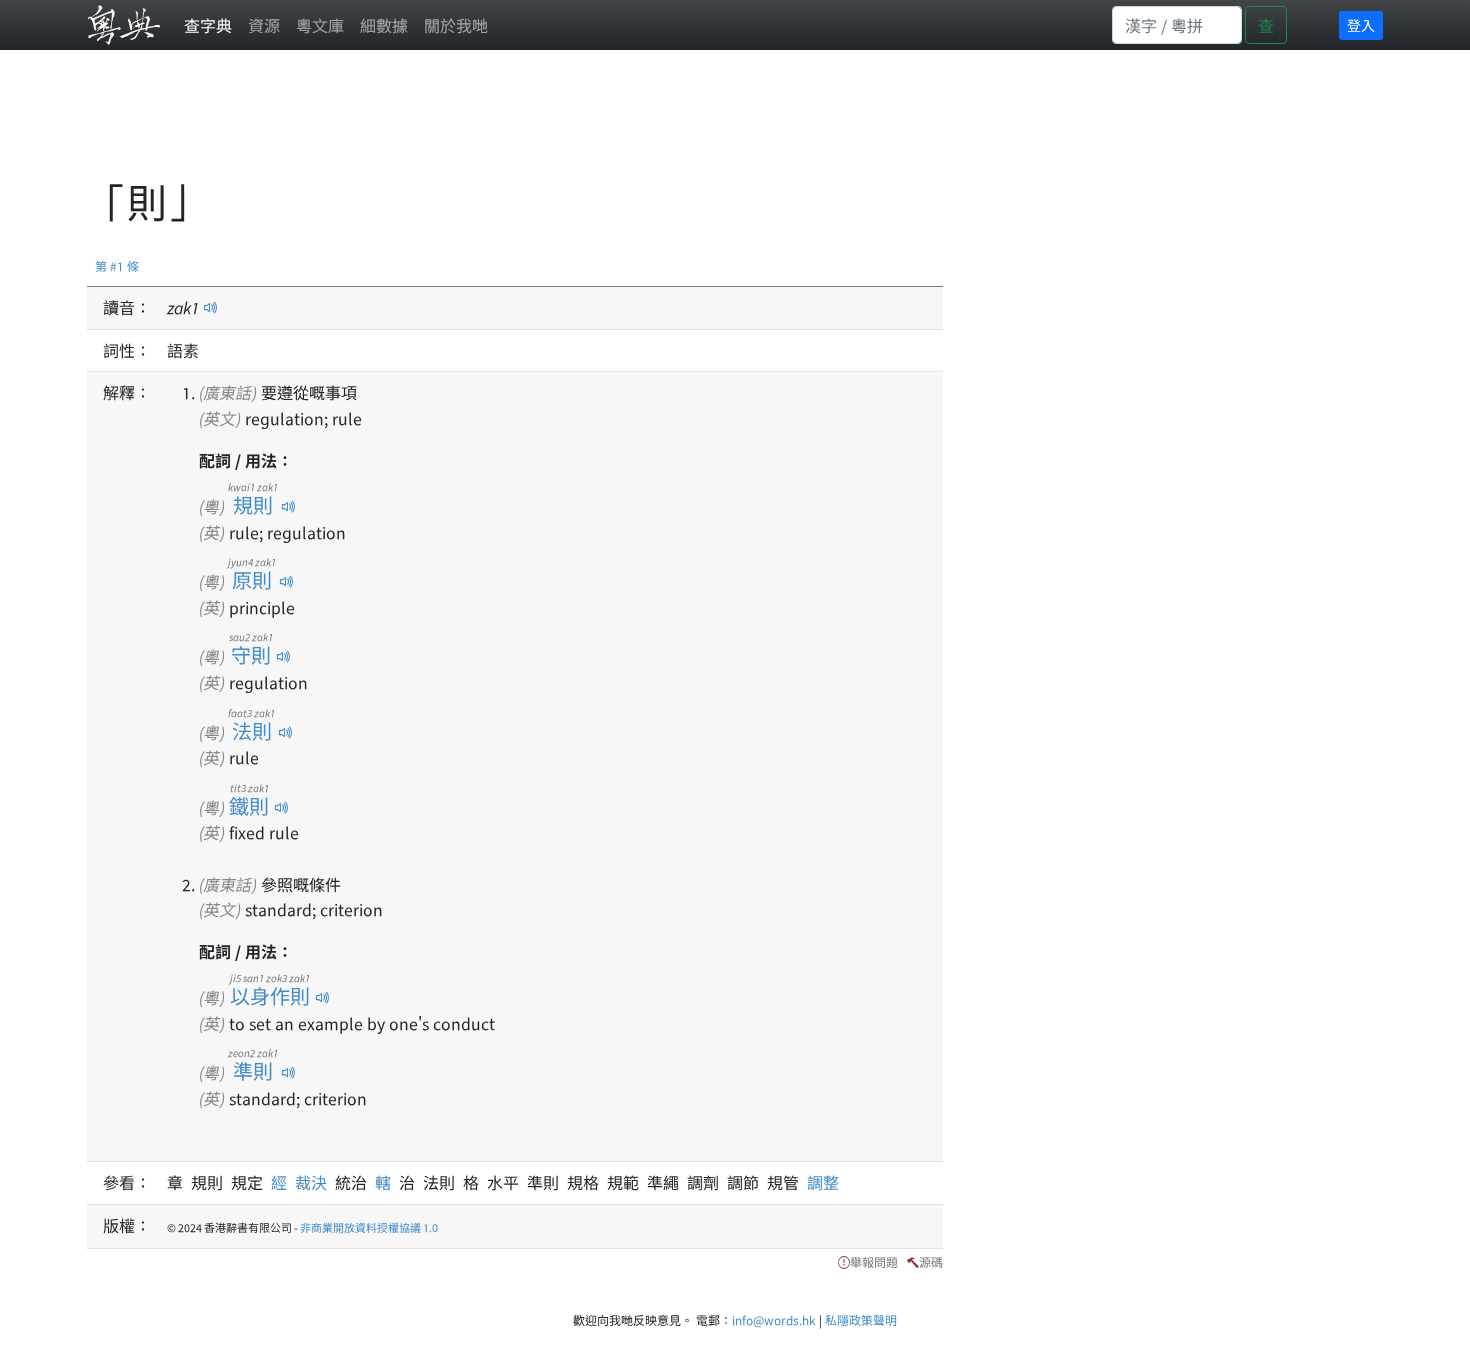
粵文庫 (320, 25)
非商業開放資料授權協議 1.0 (369, 1227)
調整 (823, 1182)
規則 (253, 504)
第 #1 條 (117, 265)
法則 (251, 730)
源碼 (931, 1261)
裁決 (315, 1182)
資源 (264, 25)
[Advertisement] (451, 125)
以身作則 (270, 995)
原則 (252, 579)
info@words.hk (774, 1319)
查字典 (208, 25)
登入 (1361, 25)
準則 (253, 1070)
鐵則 (249, 805)
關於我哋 (456, 25)
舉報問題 (874, 1261)
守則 (251, 654)
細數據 (384, 25)
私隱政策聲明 (861, 1319)
